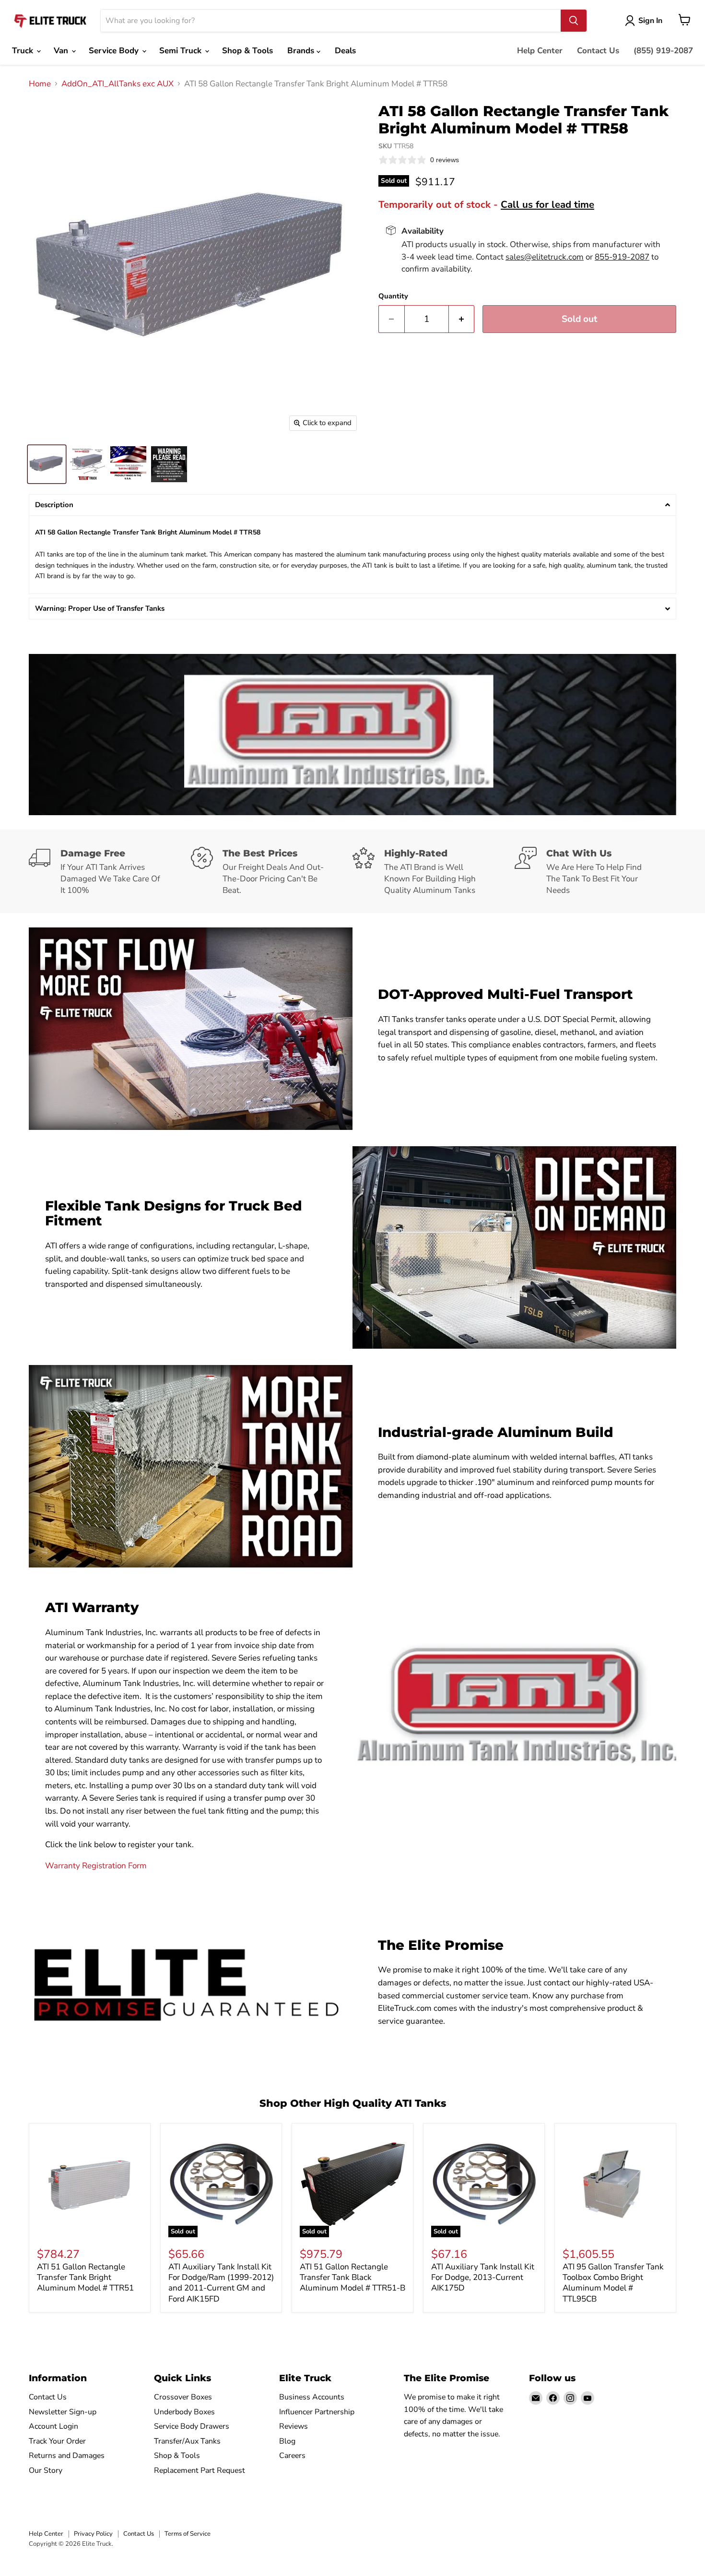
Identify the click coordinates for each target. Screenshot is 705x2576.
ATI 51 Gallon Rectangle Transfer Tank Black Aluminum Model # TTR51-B (352, 2278)
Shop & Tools (247, 51)
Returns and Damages (67, 2456)
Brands (302, 51)
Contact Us (598, 51)
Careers (292, 2456)
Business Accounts (312, 2397)
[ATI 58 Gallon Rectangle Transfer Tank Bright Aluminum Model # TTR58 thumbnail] (47, 464)
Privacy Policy (93, 2534)
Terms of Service (188, 2534)
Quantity (393, 296)
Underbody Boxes (184, 2412)
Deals (345, 51)
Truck (24, 51)
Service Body (115, 51)
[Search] (574, 21)
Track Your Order (57, 2441)
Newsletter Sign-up (63, 2412)
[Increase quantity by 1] (462, 319)
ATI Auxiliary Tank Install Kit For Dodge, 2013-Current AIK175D (483, 2278)
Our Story (46, 2470)
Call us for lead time (547, 204)
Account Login (53, 2426)
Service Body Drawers (192, 2426)
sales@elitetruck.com (545, 257)
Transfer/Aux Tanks (187, 2441)
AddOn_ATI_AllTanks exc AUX (117, 84)
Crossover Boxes (183, 2397)
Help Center (540, 51)
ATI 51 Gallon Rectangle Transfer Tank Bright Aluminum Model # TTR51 (85, 2278)
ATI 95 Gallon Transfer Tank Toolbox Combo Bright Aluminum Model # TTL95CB (613, 2283)
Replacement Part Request (200, 2470)
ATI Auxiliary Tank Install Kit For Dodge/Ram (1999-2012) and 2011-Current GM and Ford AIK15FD (221, 2283)
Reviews (294, 2426)
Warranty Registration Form (96, 1866)
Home (40, 84)
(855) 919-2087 (663, 51)
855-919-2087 (622, 257)
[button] (352, 505)
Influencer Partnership (317, 2412)
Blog (287, 2441)
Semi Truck (182, 51)
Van (62, 51)
